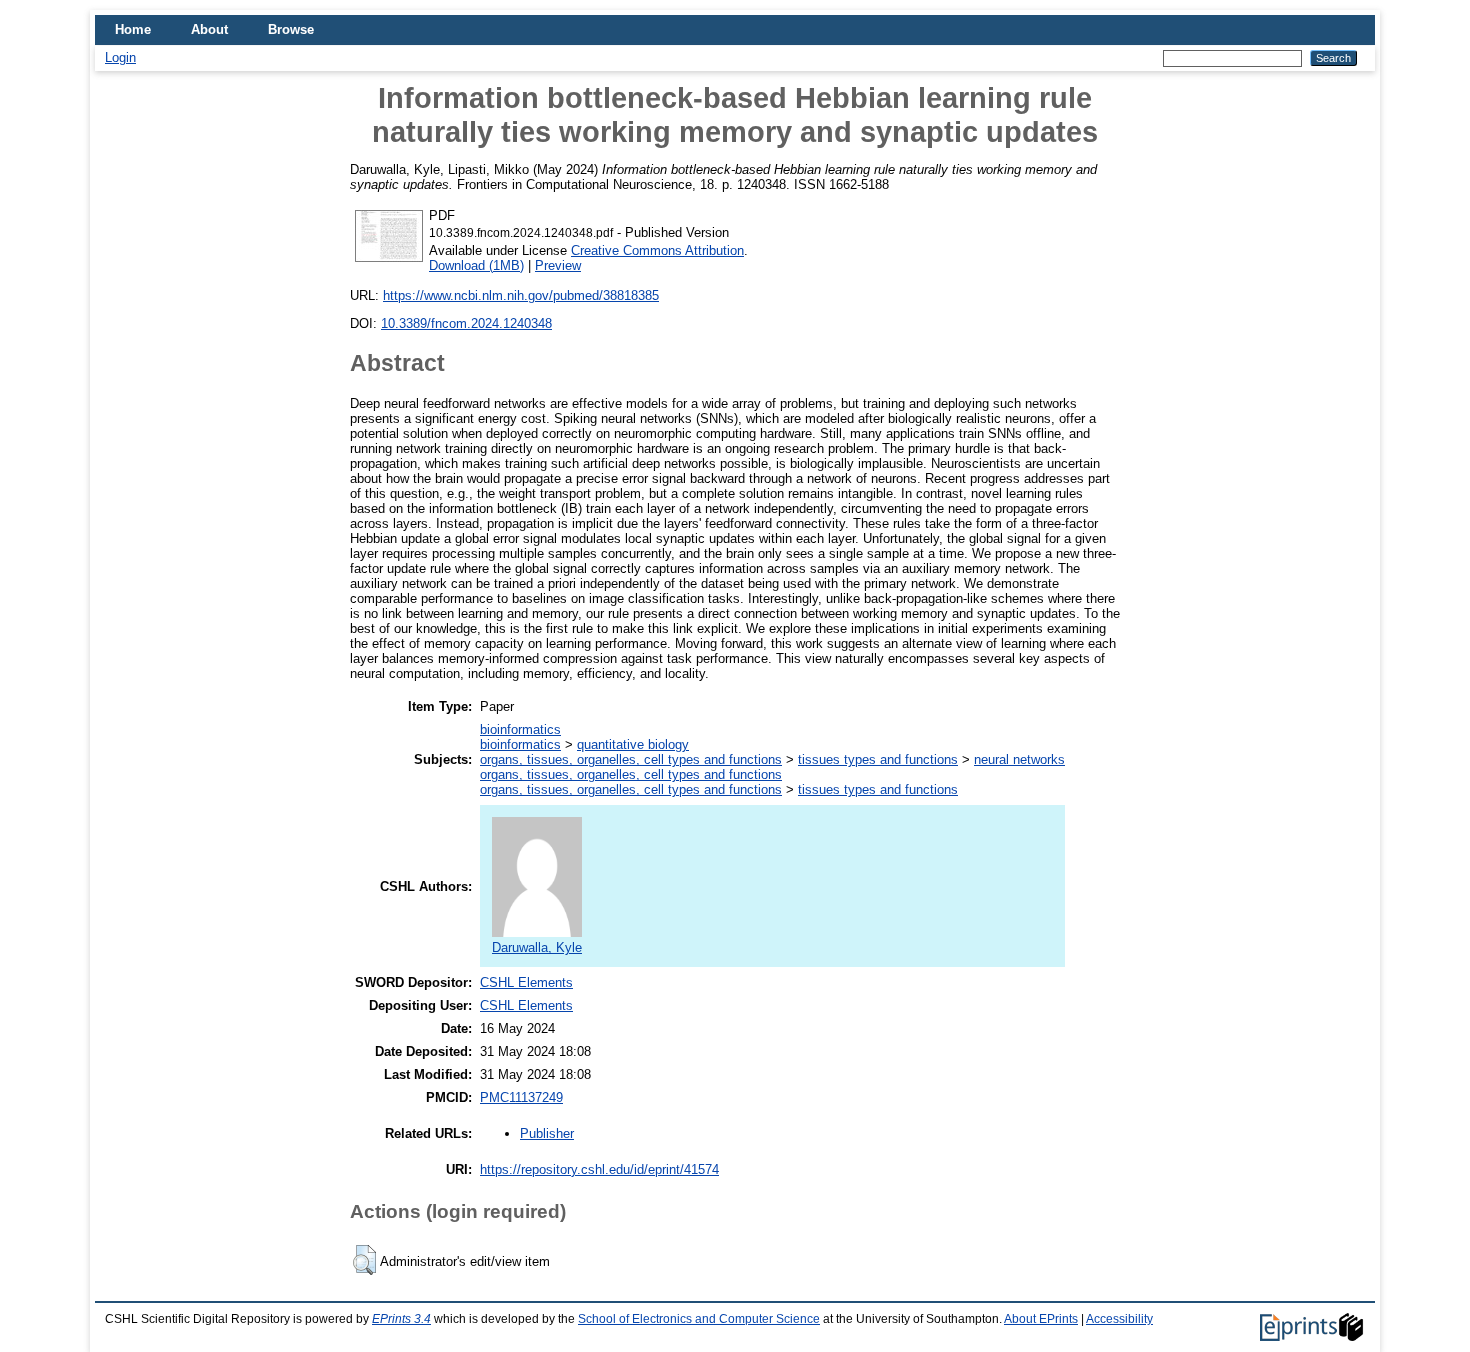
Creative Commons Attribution (657, 250)
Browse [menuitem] (291, 29)
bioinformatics (520, 729)
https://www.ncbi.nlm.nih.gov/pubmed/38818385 (521, 295)
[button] (364, 1260)
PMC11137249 (521, 1097)
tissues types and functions (878, 759)
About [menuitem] (209, 29)
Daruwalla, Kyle (537, 947)
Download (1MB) (476, 265)
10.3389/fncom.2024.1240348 (466, 323)
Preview (558, 265)
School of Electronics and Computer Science (699, 1319)
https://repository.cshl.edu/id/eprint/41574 (599, 1169)
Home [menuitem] (133, 29)
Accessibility (1119, 1319)
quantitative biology (633, 744)
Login (120, 57)
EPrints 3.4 (401, 1319)
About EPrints (1041, 1319)
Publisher (547, 1133)
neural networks (1019, 759)
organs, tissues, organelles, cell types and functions (631, 759)
